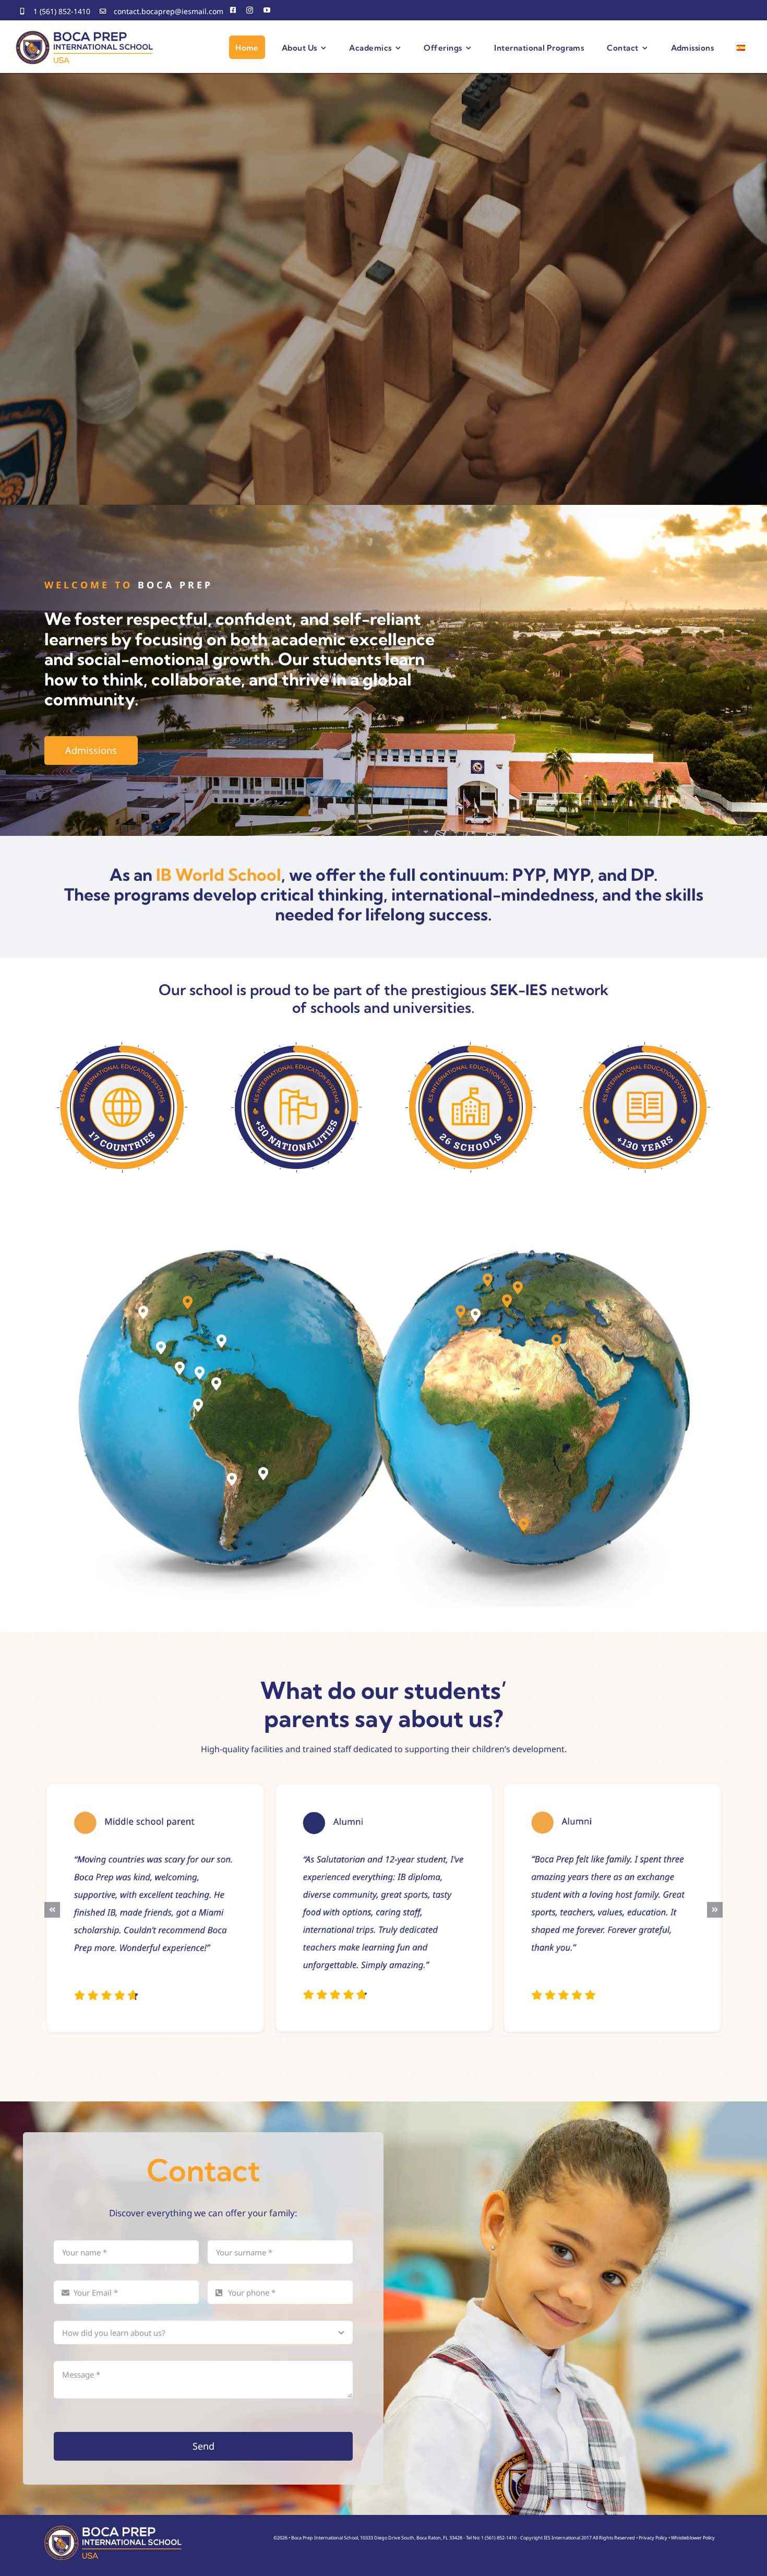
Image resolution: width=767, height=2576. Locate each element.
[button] (143, 1312)
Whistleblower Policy (693, 2538)
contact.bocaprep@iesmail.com (169, 11)
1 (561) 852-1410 (62, 11)
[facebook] (233, 10)
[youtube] (267, 10)
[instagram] (250, 10)
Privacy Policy (653, 2538)
